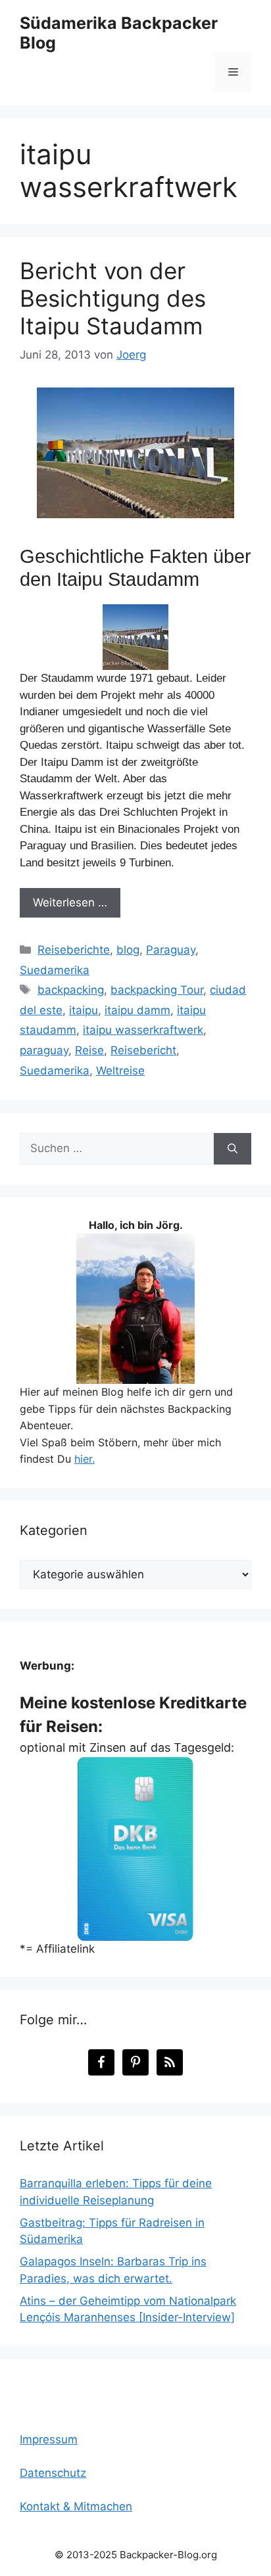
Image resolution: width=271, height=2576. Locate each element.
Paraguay (171, 950)
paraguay (44, 1050)
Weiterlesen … (70, 902)
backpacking (71, 990)
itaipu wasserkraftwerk (143, 1030)
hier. (85, 1459)
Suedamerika (55, 970)
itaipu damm (137, 1010)
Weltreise (120, 1071)
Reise (89, 1050)
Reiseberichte (74, 950)
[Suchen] (233, 1149)
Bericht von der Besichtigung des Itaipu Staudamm (113, 298)
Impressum (49, 2439)
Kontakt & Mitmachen (76, 2506)
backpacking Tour (157, 990)
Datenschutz (53, 2473)
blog (128, 950)
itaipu (84, 1010)
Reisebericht (143, 1050)
